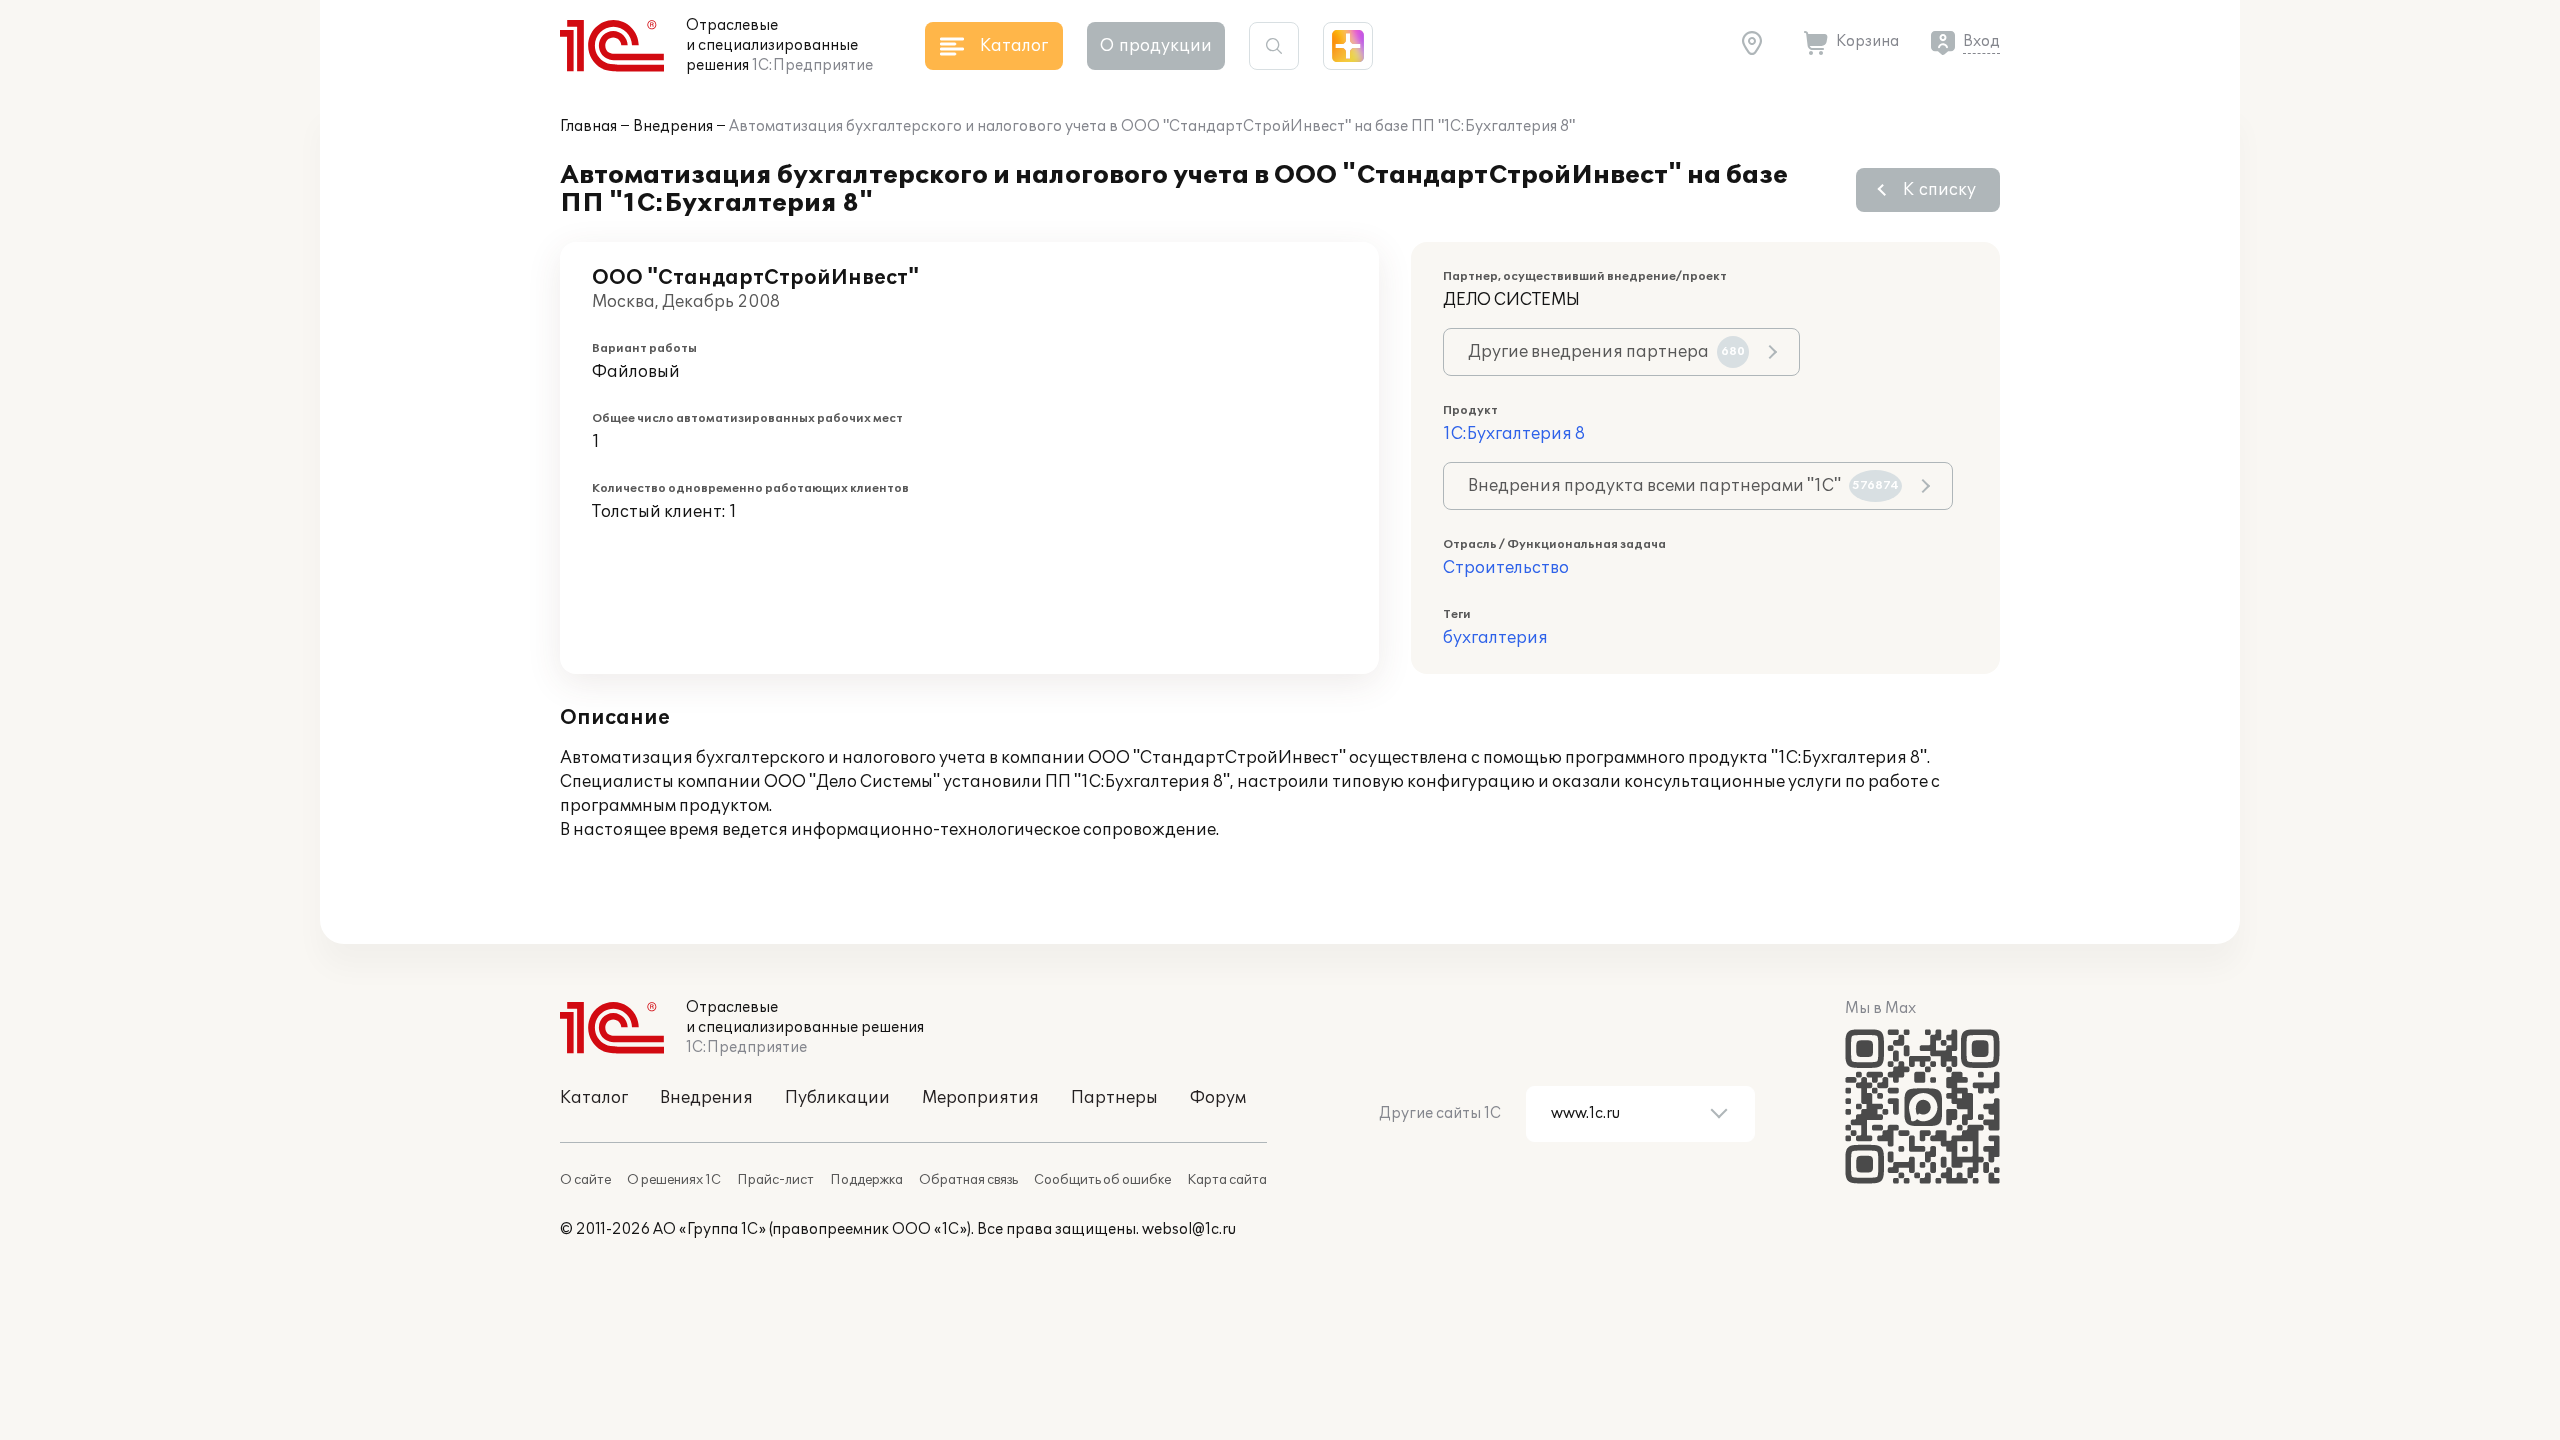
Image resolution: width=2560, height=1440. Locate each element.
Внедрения (673, 126)
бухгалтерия (1495, 638)
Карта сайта (1227, 1180)
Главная (588, 126)
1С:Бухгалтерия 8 (1514, 434)
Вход (1981, 41)
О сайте (585, 1180)
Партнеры (1114, 1098)
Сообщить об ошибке (1102, 1180)
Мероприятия (980, 1098)
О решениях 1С (674, 1180)
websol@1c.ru (1189, 1229)
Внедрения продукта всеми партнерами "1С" (1683, 486)
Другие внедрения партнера (1606, 352)
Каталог (594, 1098)
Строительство (1506, 568)
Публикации (837, 1098)
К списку (1939, 190)
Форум (1218, 1098)
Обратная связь (968, 1180)
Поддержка (866, 1180)
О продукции (1156, 46)
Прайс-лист (775, 1180)
